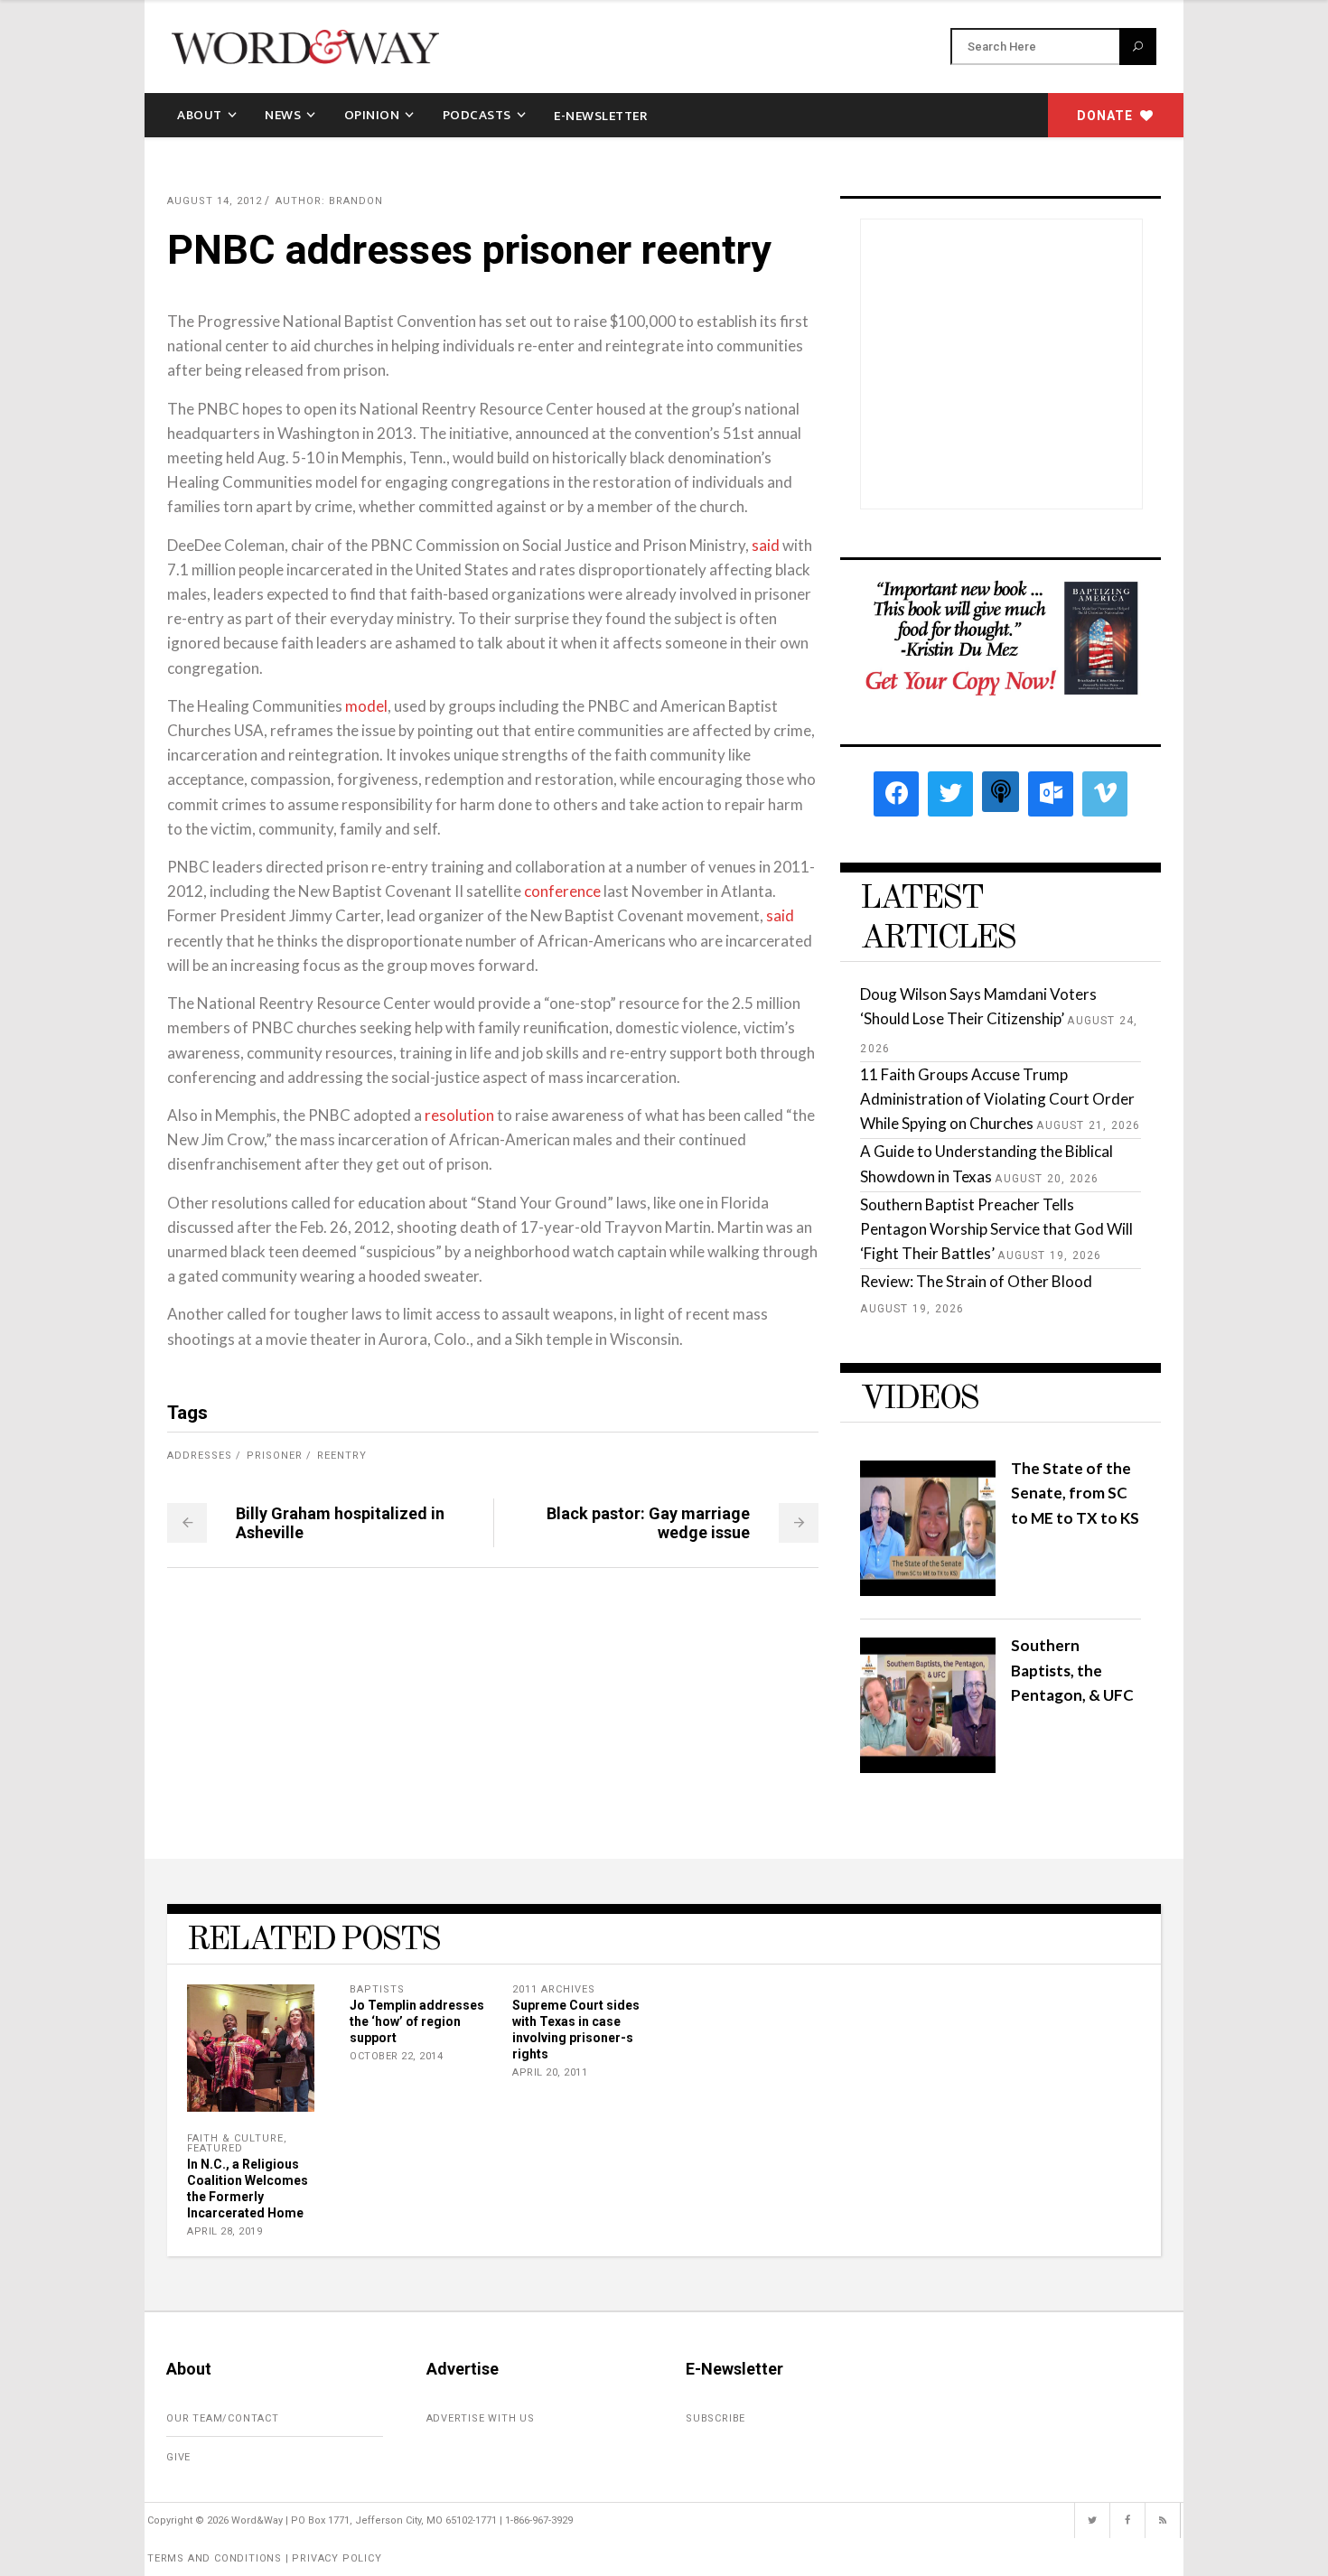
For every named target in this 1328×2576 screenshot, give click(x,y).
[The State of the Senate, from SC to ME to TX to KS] (928, 1590)
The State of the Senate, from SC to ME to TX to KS (1075, 1493)
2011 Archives (554, 1989)
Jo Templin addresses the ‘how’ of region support (417, 2021)
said (766, 545)
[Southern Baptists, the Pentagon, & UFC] (928, 1767)
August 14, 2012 (215, 201)
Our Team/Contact (223, 2418)
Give (178, 2457)
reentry (342, 1456)
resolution (459, 1115)
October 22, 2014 (396, 2056)
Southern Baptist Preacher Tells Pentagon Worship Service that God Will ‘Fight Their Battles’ (996, 1229)
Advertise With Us (481, 2418)
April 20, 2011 (550, 2072)
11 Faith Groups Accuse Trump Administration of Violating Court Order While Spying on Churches (997, 1099)
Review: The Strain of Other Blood (976, 1281)
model (366, 706)
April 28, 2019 (224, 2231)
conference (562, 891)
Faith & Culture (235, 2138)
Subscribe (715, 2418)
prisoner (275, 1456)
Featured (215, 2148)
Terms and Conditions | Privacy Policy (265, 2558)
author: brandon (329, 201)
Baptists (377, 1989)
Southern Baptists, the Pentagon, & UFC (1072, 1670)
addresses (200, 1456)
